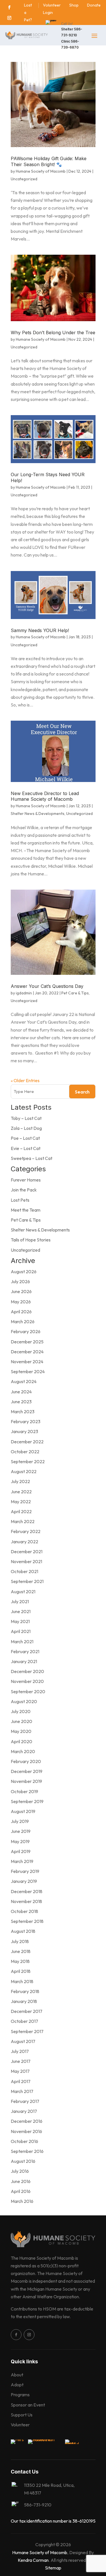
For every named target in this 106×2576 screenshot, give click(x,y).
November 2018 (26, 1901)
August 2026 (24, 1272)
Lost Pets (20, 1200)
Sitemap (53, 2568)
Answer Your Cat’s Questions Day (47, 986)
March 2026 (23, 1322)
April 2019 (21, 1851)
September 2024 (28, 1371)
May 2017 (20, 2071)
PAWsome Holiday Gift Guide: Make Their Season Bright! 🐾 (49, 161)
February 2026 (26, 1331)
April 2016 (21, 2191)
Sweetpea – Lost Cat (32, 1158)
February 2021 (25, 1651)
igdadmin (24, 993)
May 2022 (21, 1502)
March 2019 (22, 1861)
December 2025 (27, 1342)
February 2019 (25, 1871)
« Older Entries (25, 1080)
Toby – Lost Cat (26, 1118)
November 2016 (26, 2131)
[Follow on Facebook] (9, 7)
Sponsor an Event (28, 2405)
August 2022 (24, 1471)
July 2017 (20, 2051)
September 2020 (28, 1691)
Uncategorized (24, 179)
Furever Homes (26, 1180)
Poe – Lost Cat (25, 1138)
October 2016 (24, 2141)
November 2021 (26, 1561)
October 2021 (24, 1571)
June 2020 (21, 1721)
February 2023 (26, 1421)
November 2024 (27, 1362)
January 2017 (24, 2111)
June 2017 (21, 2061)
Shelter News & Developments (38, 814)
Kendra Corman (33, 2560)
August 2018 (23, 1931)
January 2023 (24, 1431)
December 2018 (27, 1891)
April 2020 (21, 1741)
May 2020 (21, 1731)
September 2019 (27, 1801)
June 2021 (21, 1611)
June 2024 (21, 1392)
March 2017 (22, 2091)
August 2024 (24, 1381)
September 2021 (27, 1581)
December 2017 (27, 2011)
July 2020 (21, 1711)
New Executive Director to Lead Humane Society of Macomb (45, 796)
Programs (20, 2395)
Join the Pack (24, 1190)
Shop (74, 5)
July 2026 (20, 1281)
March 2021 (22, 1642)
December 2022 (27, 1442)
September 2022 (28, 1461)
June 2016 (21, 2181)
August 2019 (23, 1811)
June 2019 (21, 1831)
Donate (94, 5)
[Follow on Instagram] (9, 18)
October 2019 (24, 1791)
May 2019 (20, 1841)
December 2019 (27, 1771)
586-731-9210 (38, 2505)
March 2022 (23, 1521)
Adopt (17, 2385)
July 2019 (20, 1821)
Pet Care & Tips (75, 993)
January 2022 (24, 1542)
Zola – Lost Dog (26, 1128)
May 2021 (20, 1621)
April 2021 (21, 1631)
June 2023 (21, 1402)
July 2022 (20, 1481)
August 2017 (23, 2041)
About (17, 2375)
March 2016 (22, 2201)
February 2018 (25, 1991)
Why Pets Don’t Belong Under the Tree (53, 333)
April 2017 (21, 2081)
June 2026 (21, 1291)
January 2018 (24, 2001)
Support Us (22, 2415)
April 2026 (21, 1312)
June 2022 (21, 1492)
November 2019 (26, 1781)
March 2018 (22, 1981)
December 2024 (27, 1352)
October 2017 (24, 2021)
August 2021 (23, 1592)
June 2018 (21, 1951)
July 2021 (20, 1601)
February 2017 (25, 2101)
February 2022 (26, 1531)
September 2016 (27, 2151)
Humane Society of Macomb (41, 171)
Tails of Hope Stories (31, 1240)
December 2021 (27, 1552)
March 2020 (23, 1751)
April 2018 (21, 1971)
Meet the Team (26, 1210)
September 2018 (27, 1921)
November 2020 (27, 1681)
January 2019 (24, 1881)
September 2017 (27, 2031)
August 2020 (24, 1701)
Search (82, 1092)
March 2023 (23, 1412)
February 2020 (26, 1761)
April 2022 (21, 1511)
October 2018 (24, 1911)
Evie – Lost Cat (26, 1148)
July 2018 (20, 1941)
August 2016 (23, 2161)
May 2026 (21, 1302)
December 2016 (27, 2121)
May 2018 (20, 1961)
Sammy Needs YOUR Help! (40, 630)
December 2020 (27, 1671)
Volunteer (20, 2425)
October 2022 (25, 1452)
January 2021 (24, 1661)
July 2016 (20, 2171)
